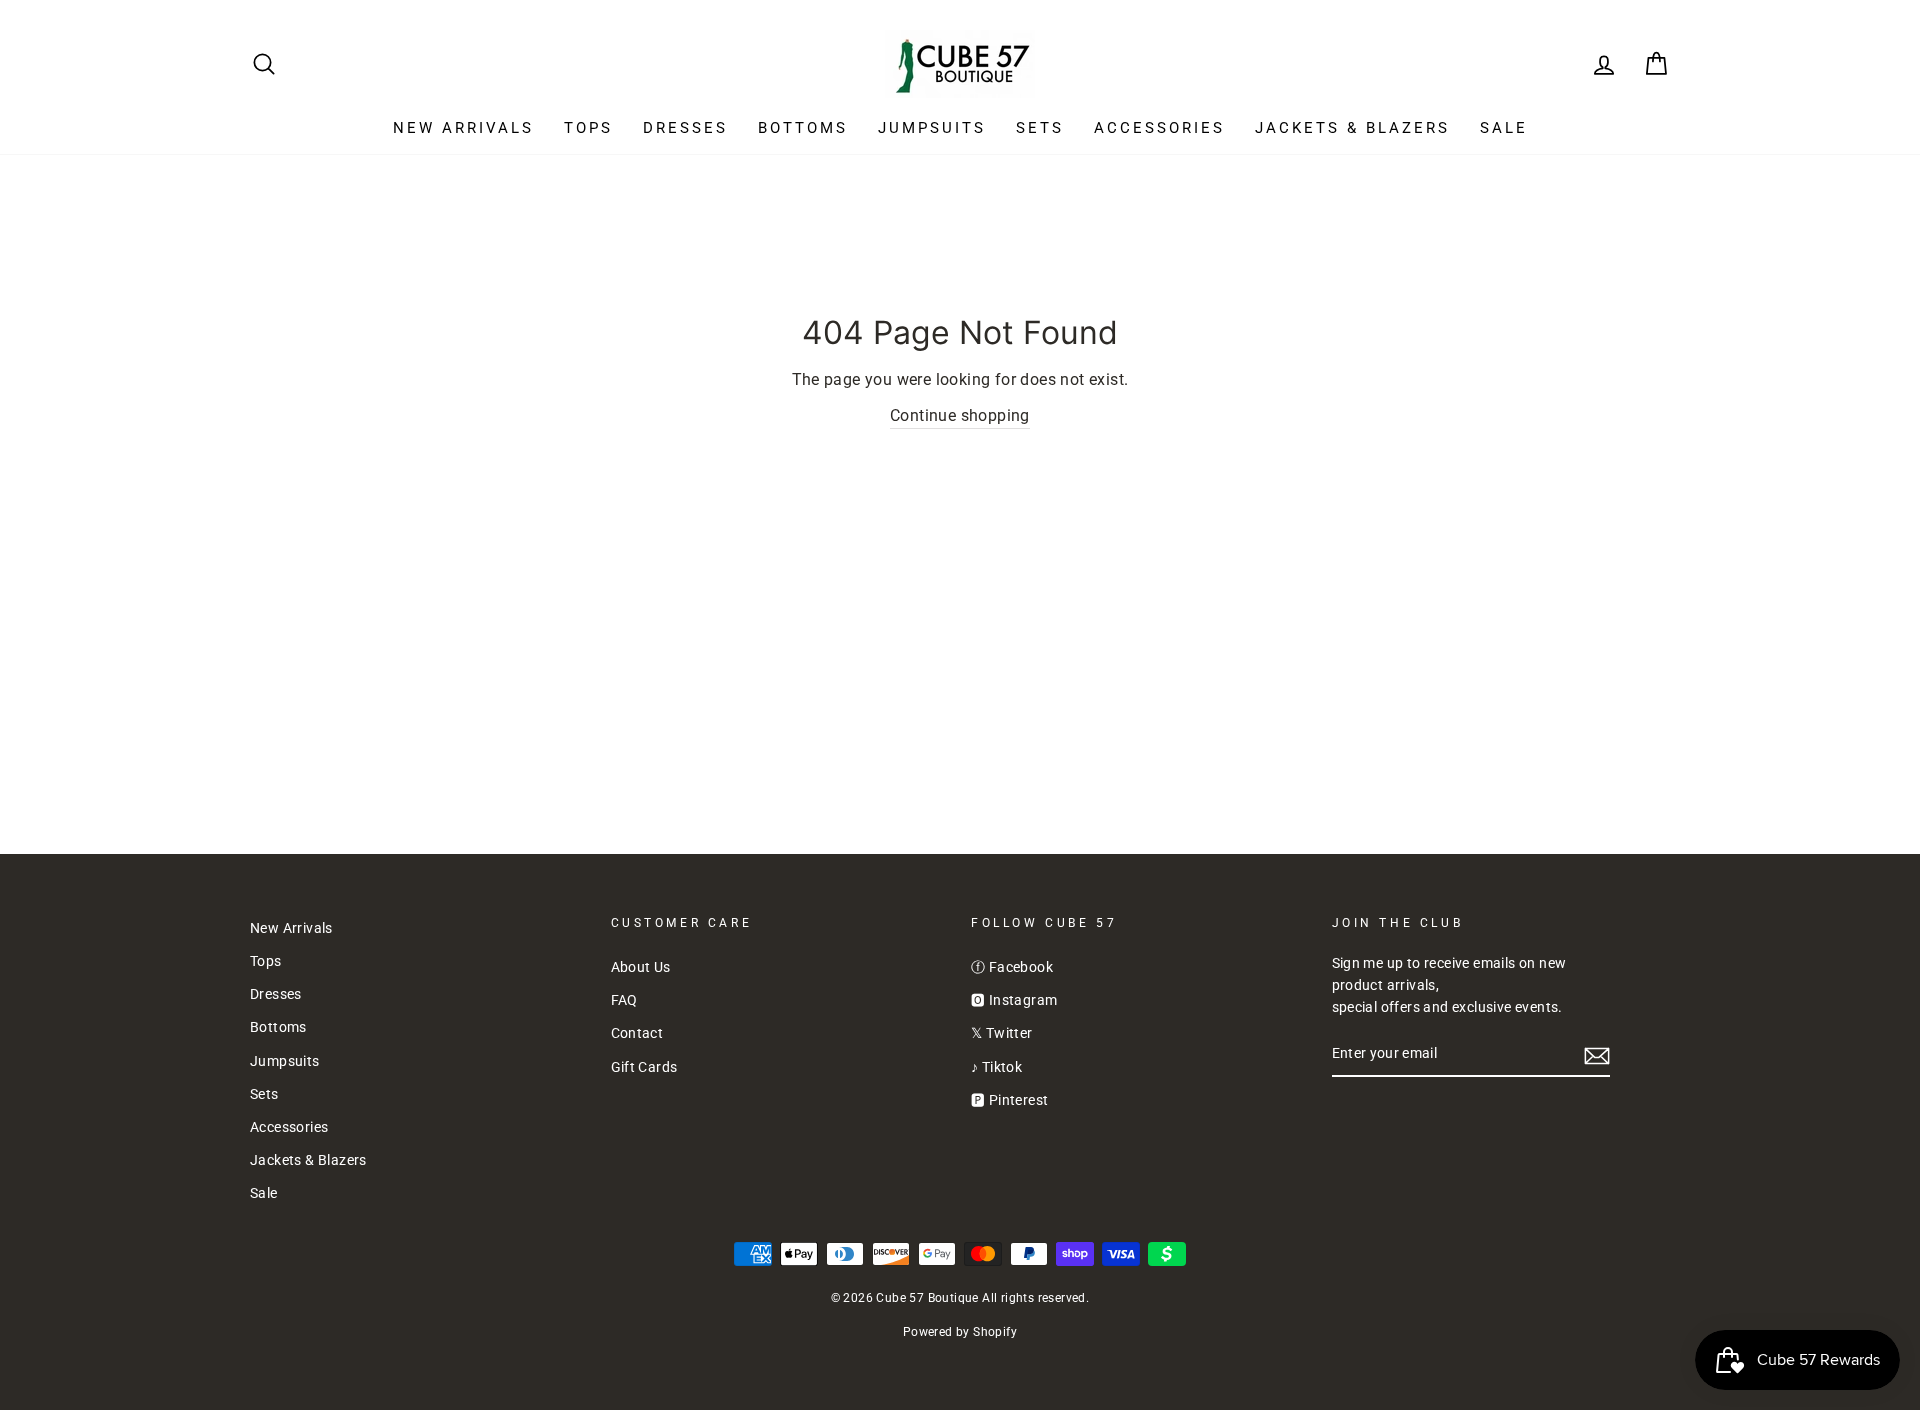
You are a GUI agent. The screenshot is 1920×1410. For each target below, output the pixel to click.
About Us (641, 967)
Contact (637, 1033)
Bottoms (803, 128)
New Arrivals (463, 128)
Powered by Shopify (960, 1332)
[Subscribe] (1597, 1055)
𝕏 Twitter (1002, 1033)
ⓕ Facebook (1012, 967)
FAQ (624, 1000)
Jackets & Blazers (1352, 128)
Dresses (685, 128)
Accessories (1159, 128)
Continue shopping (960, 415)
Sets (1040, 128)
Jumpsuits (932, 128)
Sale (1504, 128)
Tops (588, 128)
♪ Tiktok (996, 1067)
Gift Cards (644, 1067)
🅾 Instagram (1014, 1000)
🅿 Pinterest (1009, 1100)
